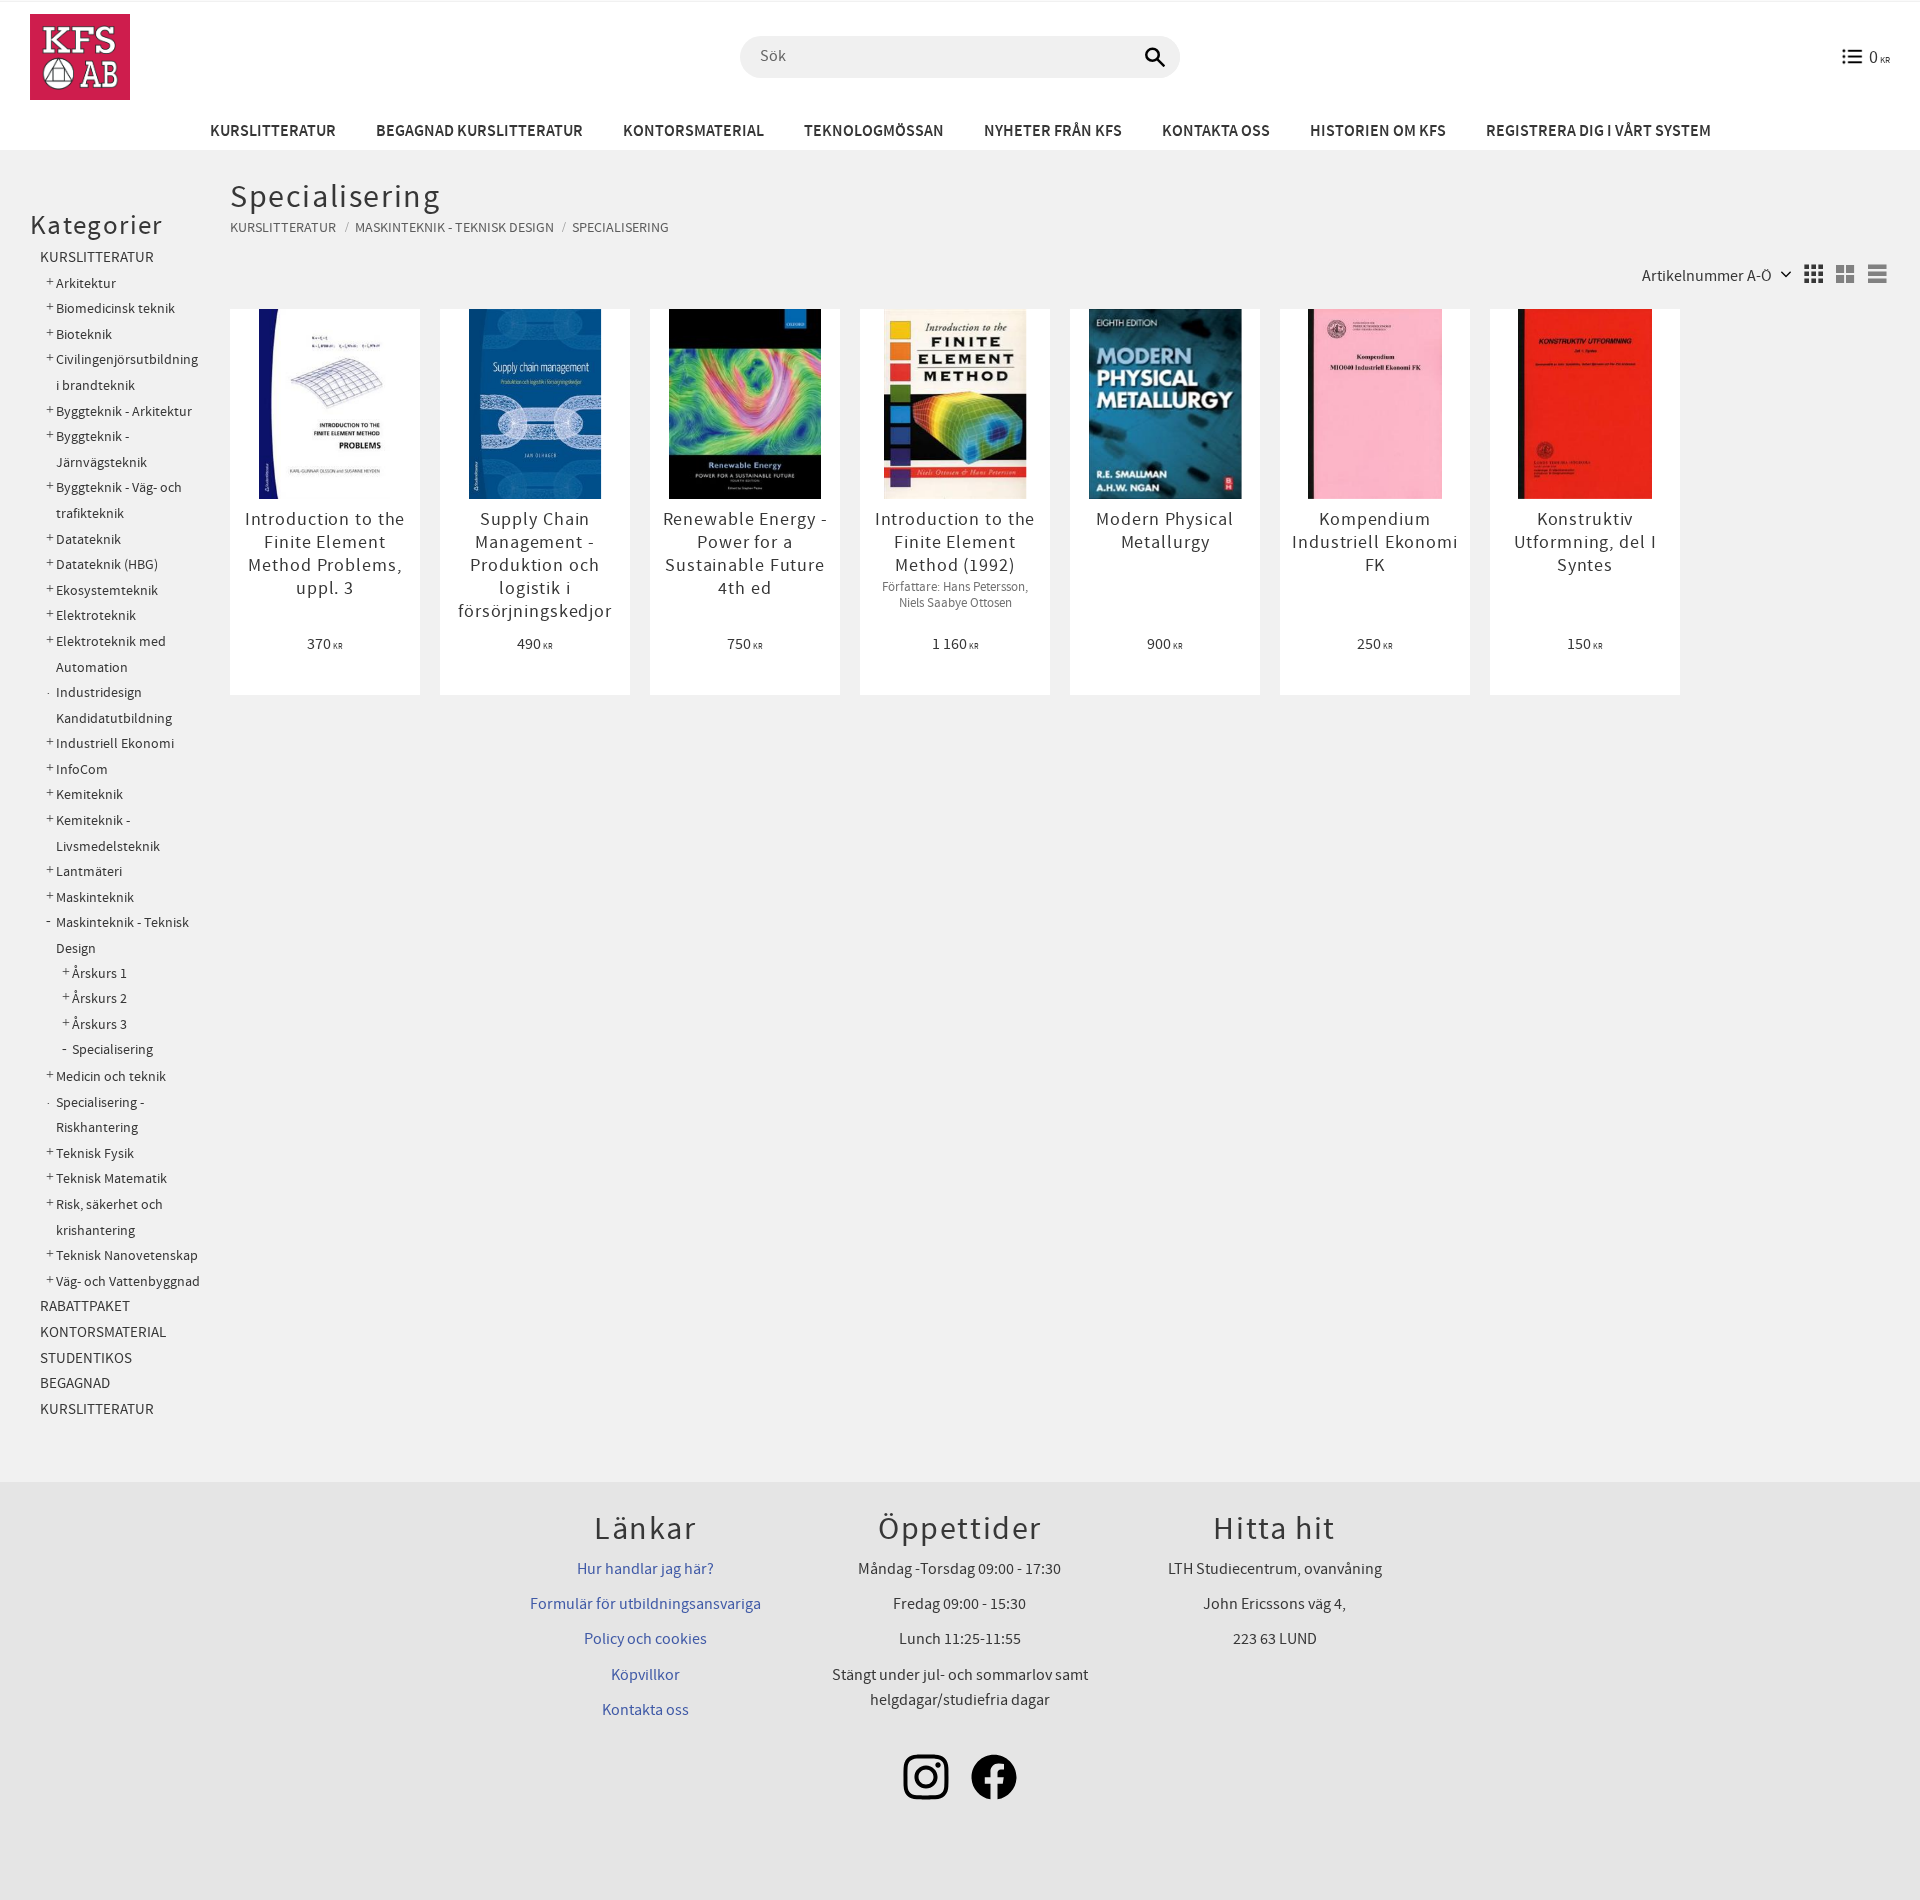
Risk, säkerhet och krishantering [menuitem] (109, 1217)
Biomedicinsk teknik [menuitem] (115, 308)
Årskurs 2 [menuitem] (99, 999)
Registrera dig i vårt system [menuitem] (1598, 131)
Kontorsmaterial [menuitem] (693, 131)
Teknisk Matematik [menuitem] (111, 1178)
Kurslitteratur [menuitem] (273, 131)
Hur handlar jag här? (645, 1569)
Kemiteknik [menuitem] (89, 794)
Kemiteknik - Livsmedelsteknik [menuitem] (108, 833)
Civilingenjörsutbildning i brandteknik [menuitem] (127, 372)
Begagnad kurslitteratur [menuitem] (479, 131)
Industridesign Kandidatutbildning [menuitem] (114, 705)
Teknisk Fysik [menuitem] (95, 1153)
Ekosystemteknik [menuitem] (107, 590)
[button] (1813, 274)
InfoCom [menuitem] (82, 769)
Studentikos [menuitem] (86, 1358)
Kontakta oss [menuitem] (1216, 131)
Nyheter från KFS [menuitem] (1053, 131)
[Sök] (1155, 57)
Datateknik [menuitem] (88, 539)
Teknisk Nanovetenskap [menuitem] (127, 1255)
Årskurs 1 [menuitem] (99, 974)
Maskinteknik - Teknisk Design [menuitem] (122, 935)
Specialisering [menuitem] (112, 1050)
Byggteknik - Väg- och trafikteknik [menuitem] (119, 500)
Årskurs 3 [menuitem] (99, 1025)
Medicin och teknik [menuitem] (111, 1076)
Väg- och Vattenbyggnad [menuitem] (128, 1281)
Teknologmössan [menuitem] (874, 131)
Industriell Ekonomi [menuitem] (115, 743)
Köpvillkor (645, 1675)
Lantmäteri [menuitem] (89, 871)
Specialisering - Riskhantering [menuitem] (100, 1115)
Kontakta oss (645, 1710)
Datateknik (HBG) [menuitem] (107, 564)
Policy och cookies (645, 1639)
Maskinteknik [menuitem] (95, 897)
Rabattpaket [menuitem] (85, 1306)
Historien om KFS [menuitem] (1378, 131)
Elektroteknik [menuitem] (96, 615)
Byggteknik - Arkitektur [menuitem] (124, 411)
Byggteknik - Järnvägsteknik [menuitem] (101, 449)
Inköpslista (335, 333)
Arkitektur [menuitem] (86, 283)
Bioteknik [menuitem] (84, 334)
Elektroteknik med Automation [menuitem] (111, 654)
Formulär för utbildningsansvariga (645, 1604)
